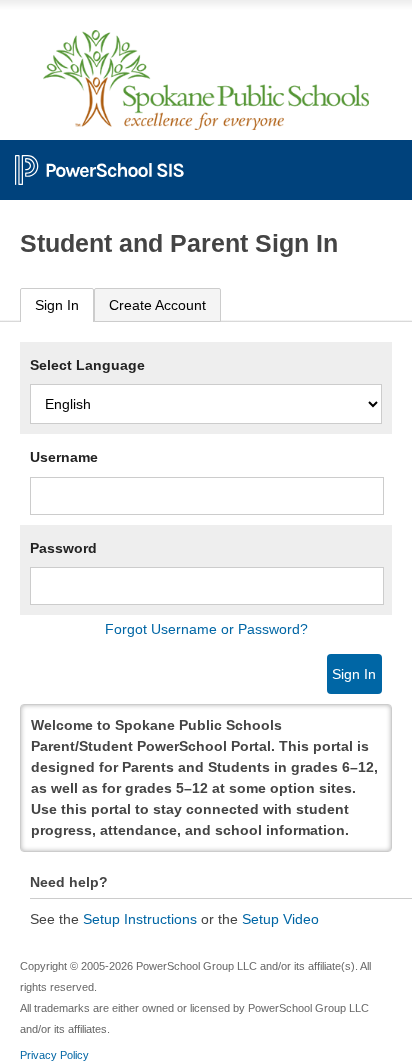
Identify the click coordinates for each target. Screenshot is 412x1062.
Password (63, 548)
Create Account (157, 305)
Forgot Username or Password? (206, 629)
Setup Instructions (140, 919)
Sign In (57, 305)
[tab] (57, 305)
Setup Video (280, 919)
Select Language (87, 365)
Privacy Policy (54, 1055)
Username (64, 457)
